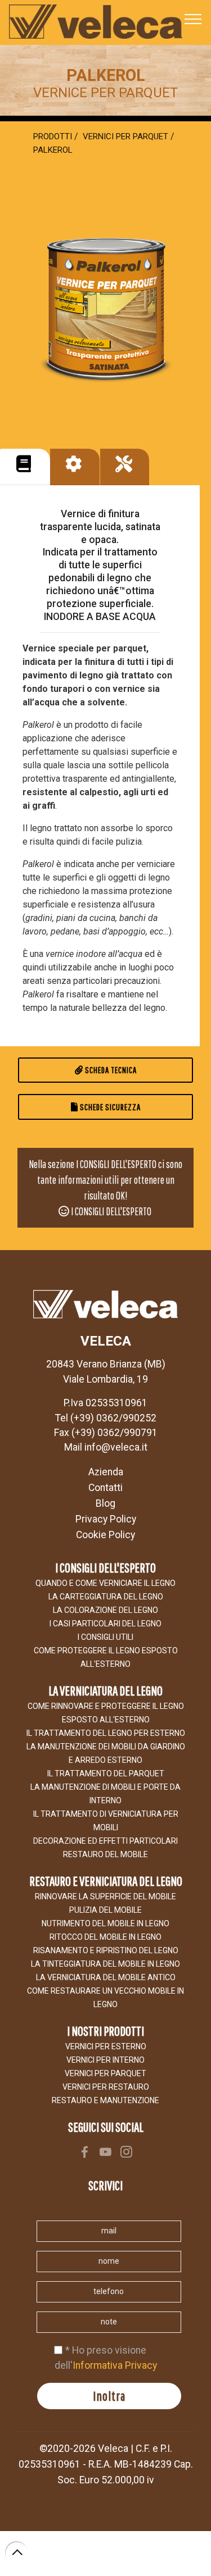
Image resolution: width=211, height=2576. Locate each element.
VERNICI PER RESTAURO (106, 2087)
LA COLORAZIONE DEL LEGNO (105, 1610)
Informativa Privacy (115, 2365)
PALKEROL (53, 150)
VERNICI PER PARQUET (105, 2073)
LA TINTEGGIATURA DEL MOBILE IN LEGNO (105, 1964)
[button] (24, 467)
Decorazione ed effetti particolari (105, 1841)
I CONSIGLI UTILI (105, 1637)
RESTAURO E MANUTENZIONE (105, 2100)
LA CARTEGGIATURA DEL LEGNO (106, 1597)
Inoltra (109, 2396)
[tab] (25, 467)
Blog (105, 1503)
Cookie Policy (105, 1535)
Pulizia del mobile (105, 1910)
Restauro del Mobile (105, 1854)
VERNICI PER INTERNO (105, 2060)
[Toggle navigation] (193, 19)
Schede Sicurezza (109, 1107)
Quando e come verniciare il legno (105, 1583)
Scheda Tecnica (110, 1070)
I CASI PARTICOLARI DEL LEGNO (105, 1624)
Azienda (106, 1472)
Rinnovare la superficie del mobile (105, 1896)
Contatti (105, 1488)
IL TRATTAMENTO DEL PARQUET (106, 1773)
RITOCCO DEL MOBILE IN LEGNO (105, 1937)
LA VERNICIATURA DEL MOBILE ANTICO (106, 1977)
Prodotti (53, 136)
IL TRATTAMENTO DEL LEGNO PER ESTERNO (106, 1733)
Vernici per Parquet (125, 136)
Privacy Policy (106, 1519)
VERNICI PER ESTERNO (106, 2046)
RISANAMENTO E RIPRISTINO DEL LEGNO (106, 1950)
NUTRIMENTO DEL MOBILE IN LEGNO (105, 1923)
